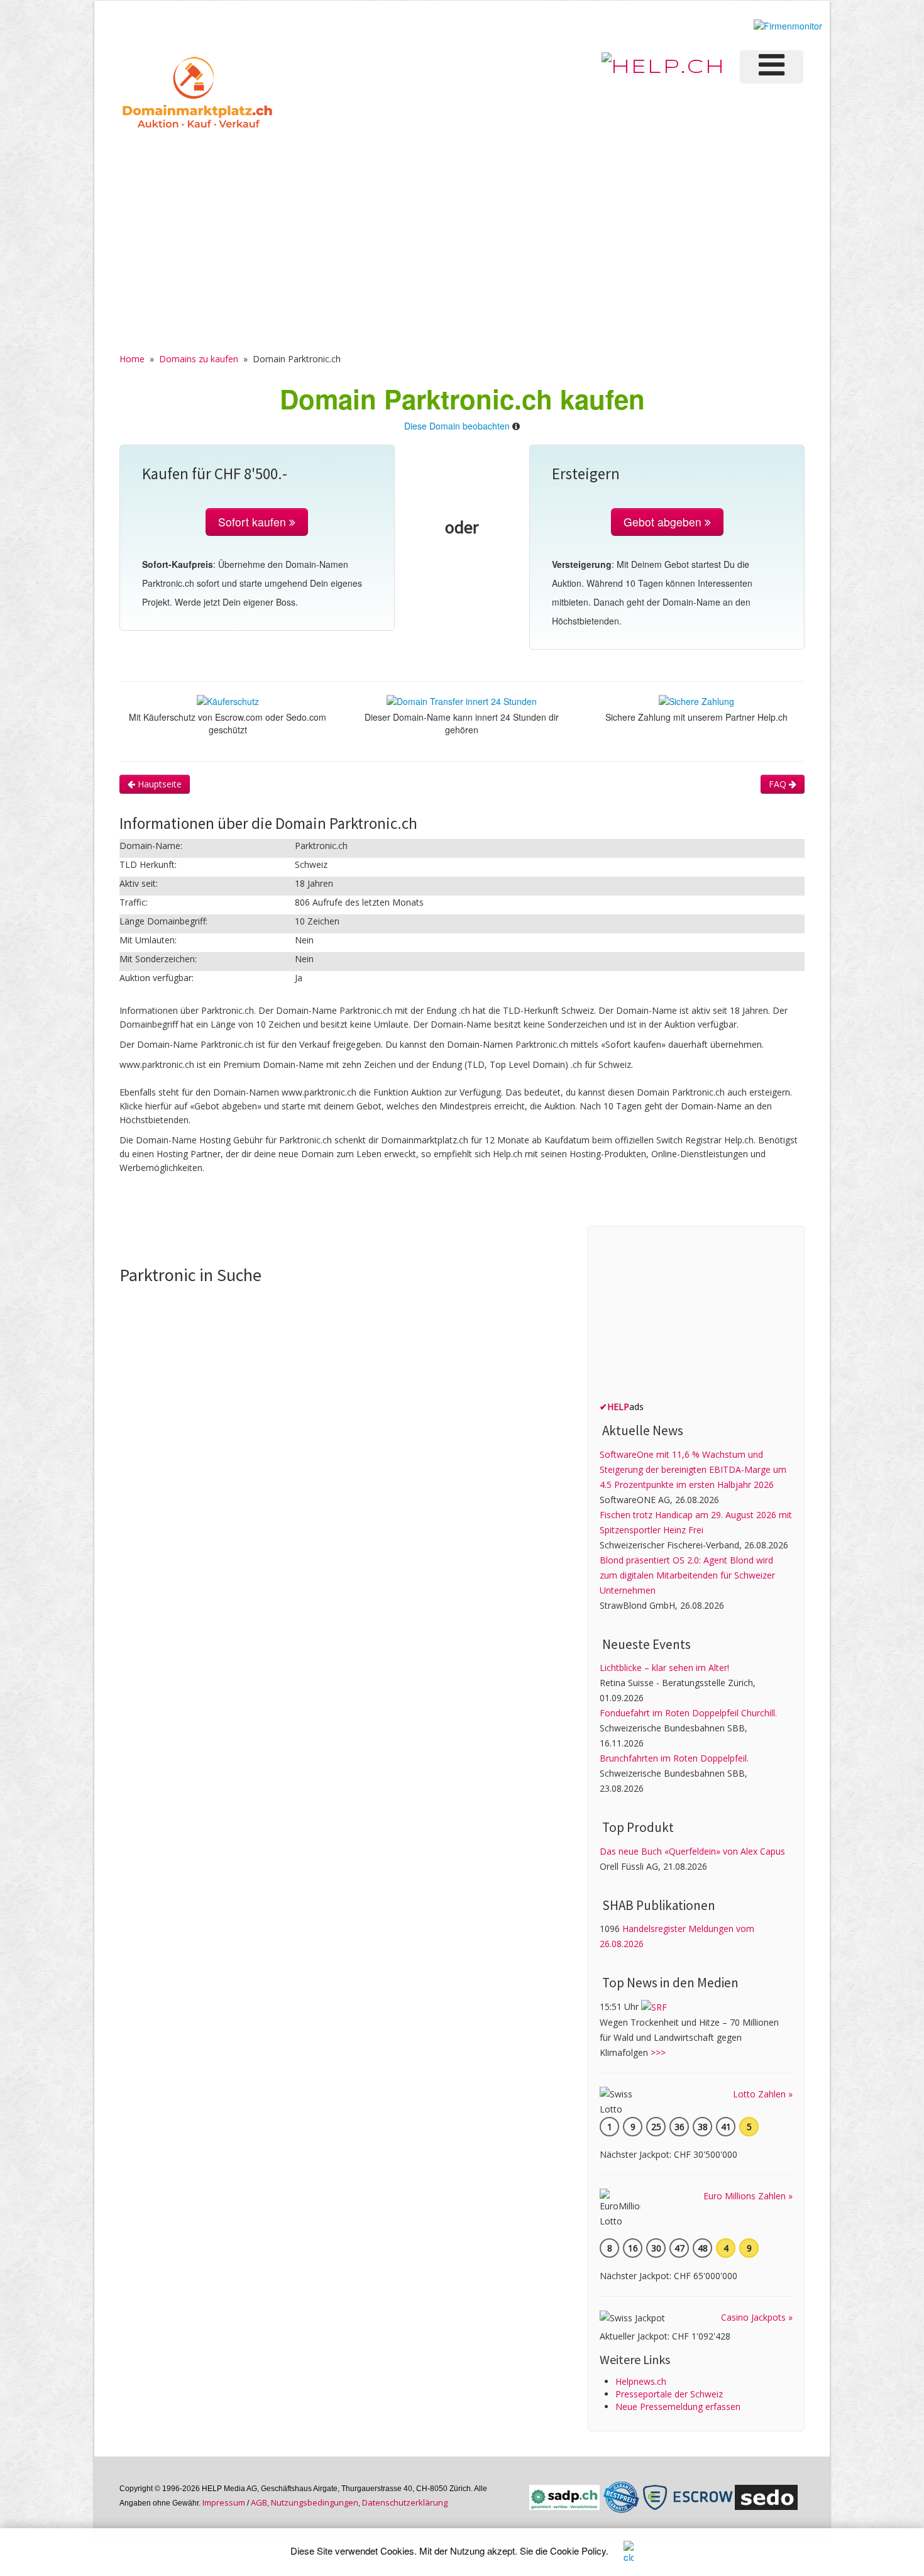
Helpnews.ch (641, 2381)
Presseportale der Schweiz (669, 2394)
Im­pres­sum (224, 2502)
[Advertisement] (462, 227)
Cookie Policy (578, 2551)
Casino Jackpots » (757, 2317)
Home (132, 359)
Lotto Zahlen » (763, 2094)
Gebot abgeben (664, 522)
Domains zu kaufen (199, 359)
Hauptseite (158, 784)
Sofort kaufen (254, 522)
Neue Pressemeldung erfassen (678, 2407)
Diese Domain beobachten (457, 426)
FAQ (779, 784)
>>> (658, 2052)
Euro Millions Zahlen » (748, 2196)
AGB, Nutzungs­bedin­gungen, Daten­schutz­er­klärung (349, 2502)
